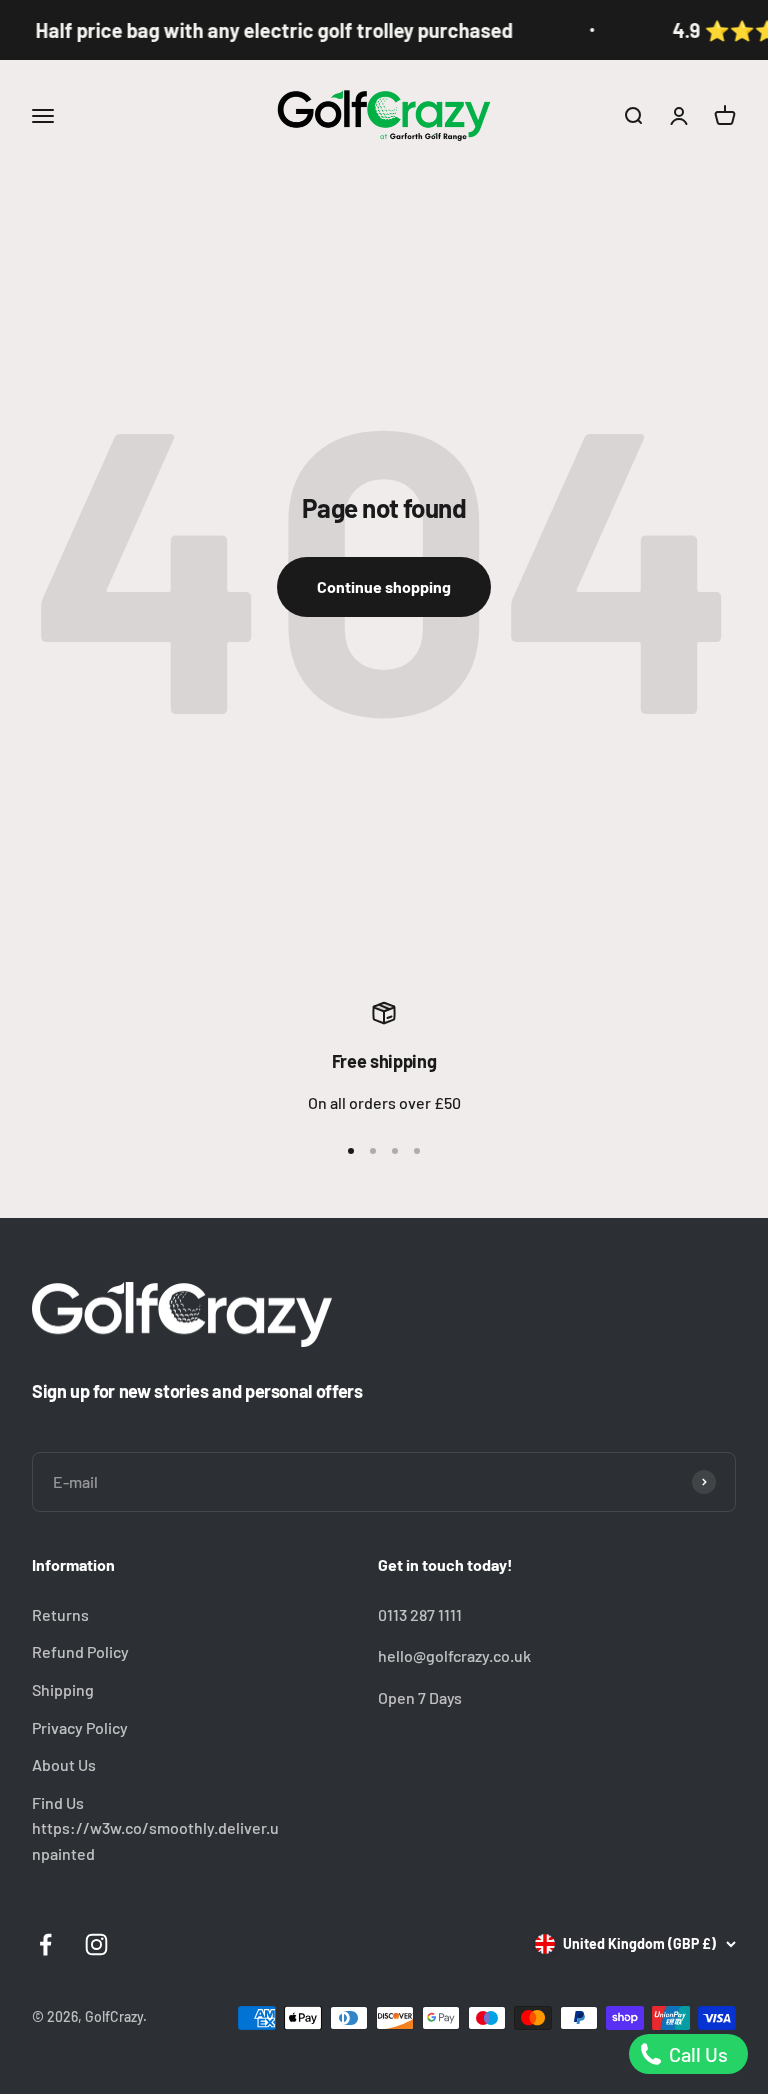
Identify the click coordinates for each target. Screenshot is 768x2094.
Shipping (63, 1689)
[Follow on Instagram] (96, 1944)
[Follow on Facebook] (45, 1944)
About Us (64, 1764)
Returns (60, 1614)
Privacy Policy (80, 1727)
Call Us (696, 2054)
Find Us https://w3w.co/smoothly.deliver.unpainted (155, 1828)
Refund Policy (80, 1651)
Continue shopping (384, 586)
